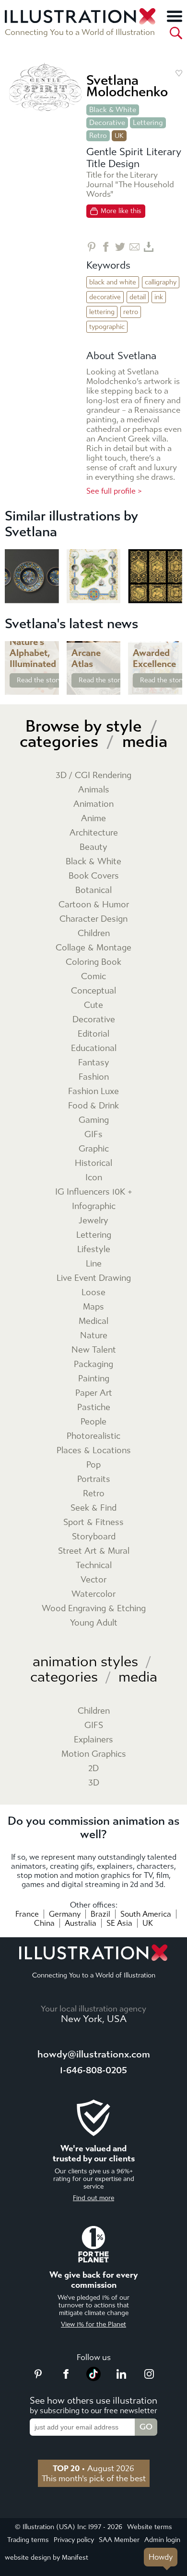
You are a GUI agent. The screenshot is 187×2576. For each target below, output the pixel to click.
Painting (94, 1379)
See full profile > (114, 491)
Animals (94, 790)
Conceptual (93, 991)
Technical (94, 1565)
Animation (93, 804)
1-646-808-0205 (93, 2070)
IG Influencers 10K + (94, 1192)
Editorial (93, 1034)
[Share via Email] (134, 247)
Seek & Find (93, 1508)
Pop (93, 1465)
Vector (93, 1580)
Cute (93, 1005)
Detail (138, 297)
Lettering (148, 123)
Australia (81, 1923)
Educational (94, 1048)
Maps (93, 1307)
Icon (94, 1178)
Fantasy (94, 1063)
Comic (93, 977)
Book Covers (94, 876)
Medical (93, 1321)
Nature (94, 1336)
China (44, 1923)
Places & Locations (94, 1451)
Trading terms (28, 2540)
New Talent (94, 1350)
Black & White (113, 110)
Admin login (162, 2540)
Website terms (150, 2527)
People (93, 1422)
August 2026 (93, 2468)
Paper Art (94, 1393)
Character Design (93, 919)
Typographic (107, 327)
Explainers (93, 1740)
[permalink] (51, 687)
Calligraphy (161, 282)
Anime (93, 819)
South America (146, 1914)
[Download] (149, 247)
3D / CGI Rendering (93, 775)
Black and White (113, 282)
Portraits (94, 1479)
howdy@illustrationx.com (94, 2054)
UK (148, 1923)
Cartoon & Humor (94, 905)
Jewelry (93, 1221)
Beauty (93, 847)
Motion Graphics (94, 1754)
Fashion (94, 1077)
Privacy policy (74, 2540)
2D (93, 1768)
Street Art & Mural (94, 1551)
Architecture (94, 833)
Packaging (93, 1364)
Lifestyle (94, 1249)
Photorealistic (93, 1436)
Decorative (107, 123)
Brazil (100, 1914)
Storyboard (94, 1537)
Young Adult (94, 1623)
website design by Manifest (47, 2558)
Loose (93, 1293)
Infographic (94, 1206)
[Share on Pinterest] (91, 247)
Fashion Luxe (93, 1091)
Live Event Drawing (94, 1278)
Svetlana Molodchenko (127, 86)
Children (94, 933)
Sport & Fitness (93, 1522)
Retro (98, 136)
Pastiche (94, 1407)
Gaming (94, 1120)
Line (94, 1264)
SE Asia (119, 1923)
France (27, 1914)
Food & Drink (93, 1106)
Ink (159, 297)
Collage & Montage (93, 948)
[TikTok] (93, 2378)
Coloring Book (93, 962)
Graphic (94, 1149)
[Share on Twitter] (120, 247)
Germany (65, 1914)
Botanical (93, 890)
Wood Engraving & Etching (94, 1609)
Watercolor (93, 1594)
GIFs (93, 1135)
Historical (93, 1163)
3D (94, 1783)
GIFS (94, 1725)
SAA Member (119, 2540)
